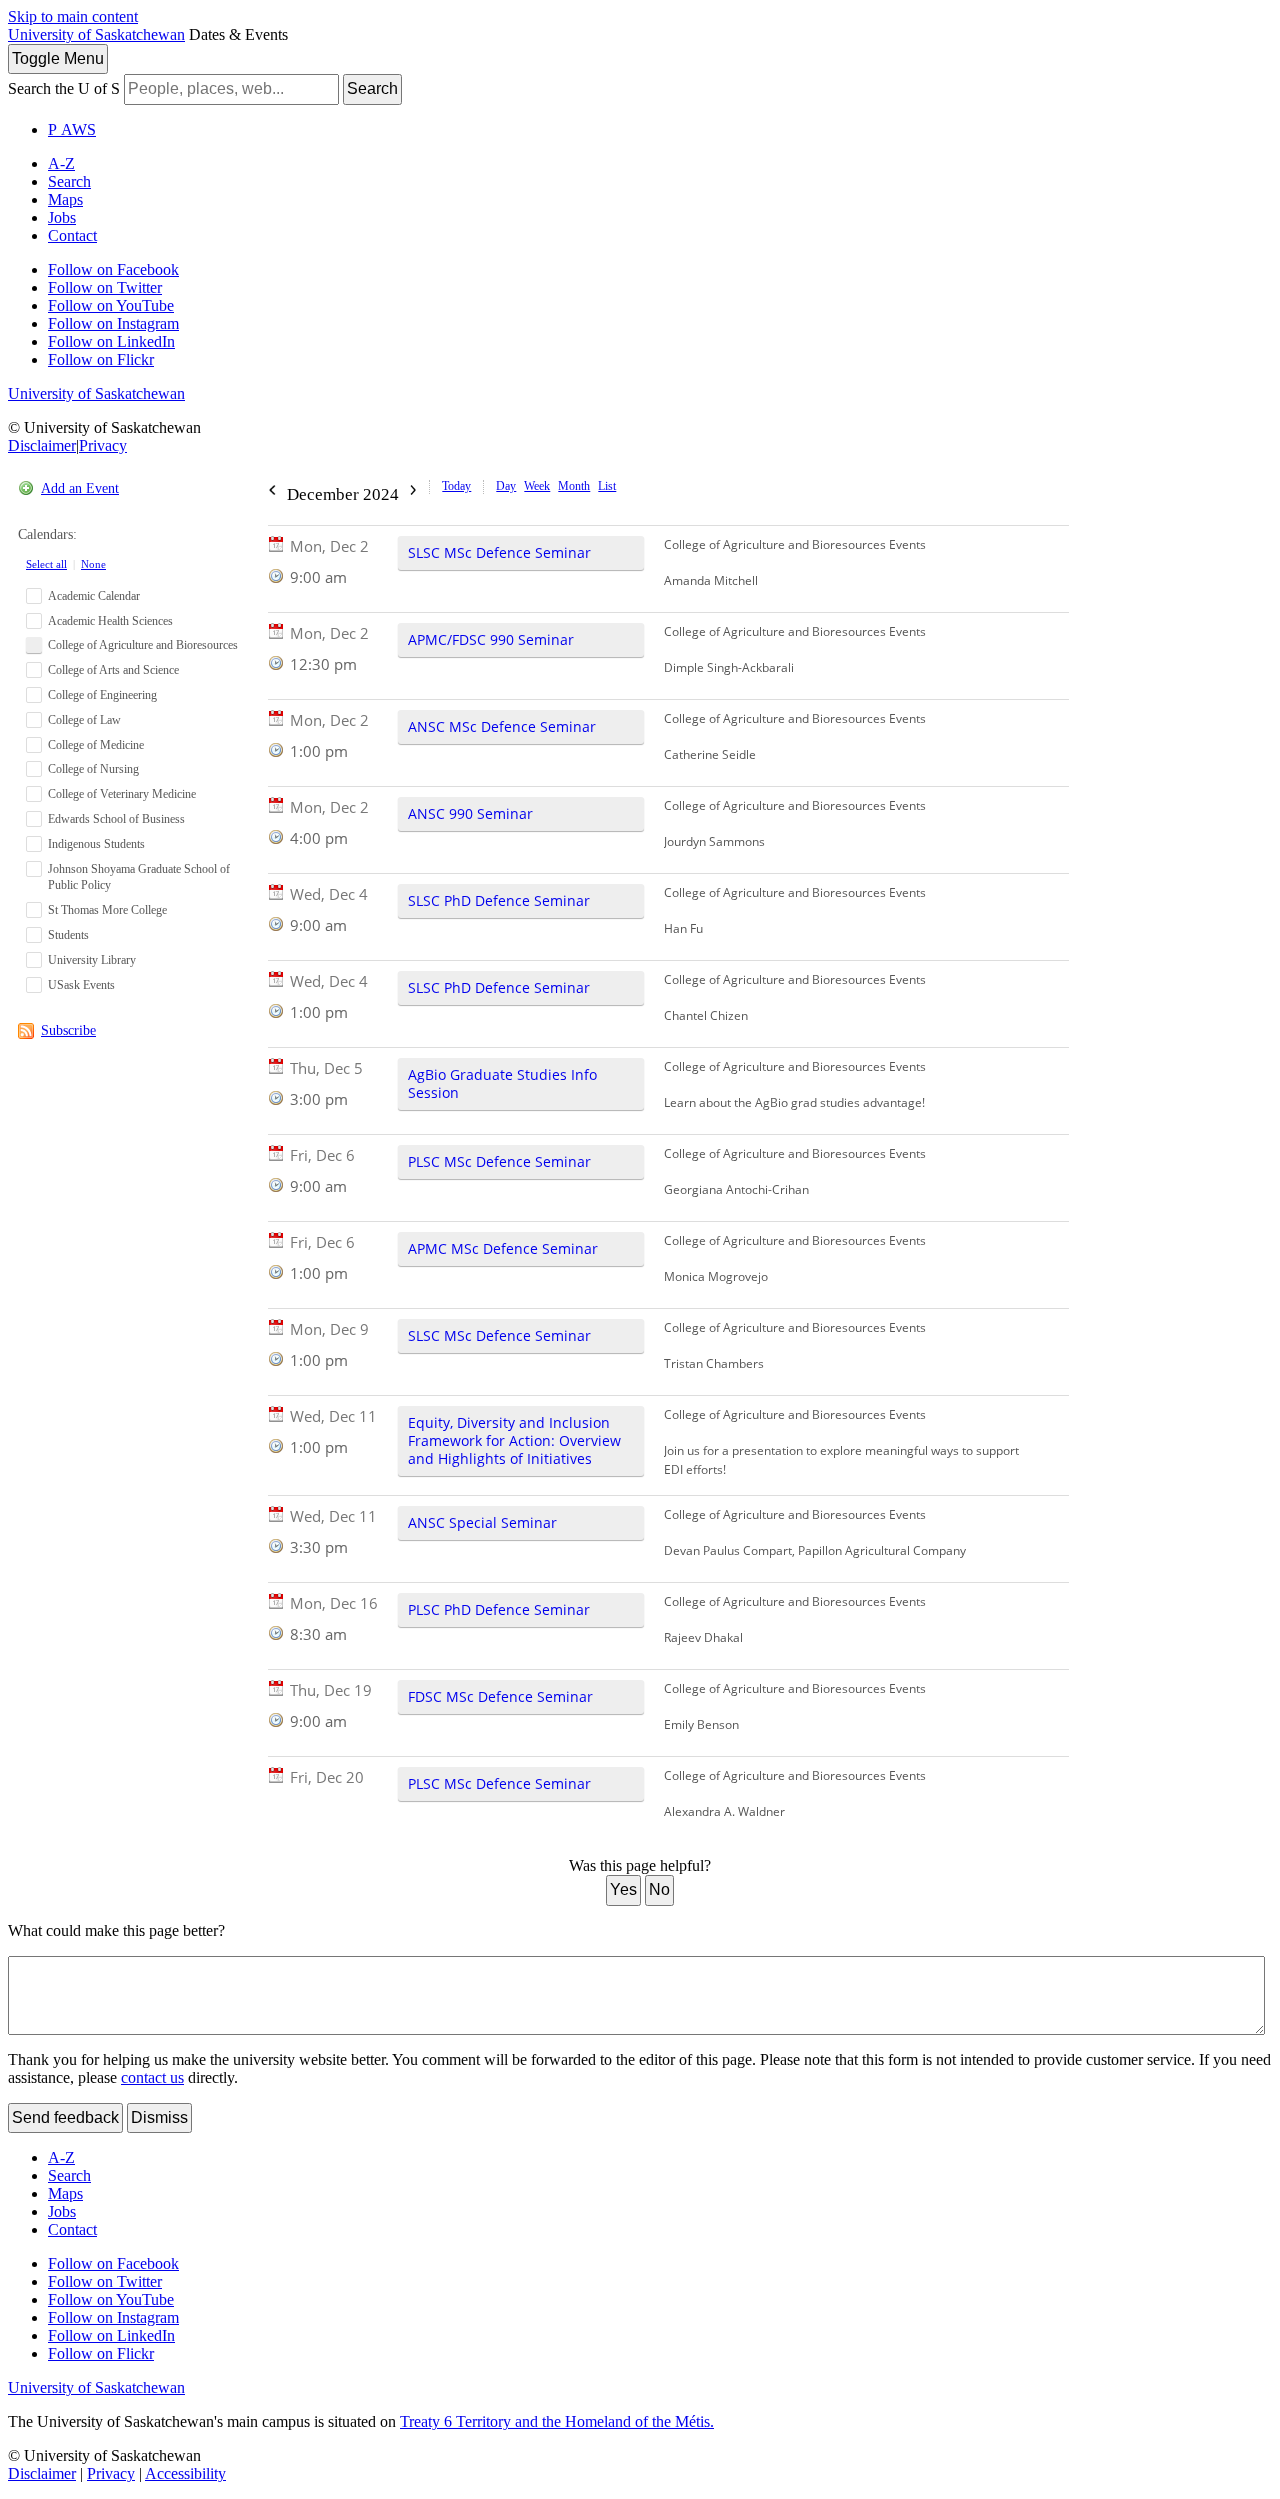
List (607, 486)
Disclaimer (42, 445)
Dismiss (159, 2117)
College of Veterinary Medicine (122, 794)
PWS (72, 129)
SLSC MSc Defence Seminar (499, 552)
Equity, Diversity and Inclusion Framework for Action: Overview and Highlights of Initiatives (514, 1440)
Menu (58, 58)
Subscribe (68, 1030)
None (93, 564)
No (659, 1889)
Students (68, 935)
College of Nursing (93, 769)
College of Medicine (96, 745)
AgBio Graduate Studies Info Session (502, 1083)
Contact (72, 235)
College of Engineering (102, 695)
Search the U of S (64, 88)
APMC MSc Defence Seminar (503, 1248)
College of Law (84, 720)
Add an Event (80, 488)
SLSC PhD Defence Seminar (499, 900)
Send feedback (65, 2117)
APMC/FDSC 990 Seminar (491, 639)
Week (537, 486)
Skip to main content (73, 16)
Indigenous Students (96, 844)
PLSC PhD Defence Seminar (499, 1609)
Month (574, 486)
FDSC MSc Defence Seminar (500, 1696)
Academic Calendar (94, 596)
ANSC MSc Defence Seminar (502, 726)
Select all (46, 564)
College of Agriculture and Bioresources (143, 645)
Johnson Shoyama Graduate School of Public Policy (139, 877)
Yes (623, 1889)
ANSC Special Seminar (482, 1522)
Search (372, 88)
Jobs (62, 217)
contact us (152, 2077)
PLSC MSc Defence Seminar (499, 1161)
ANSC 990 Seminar (470, 813)
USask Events (81, 985)
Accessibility (185, 2473)
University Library (92, 960)
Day (506, 486)
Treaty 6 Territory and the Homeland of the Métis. (557, 2421)
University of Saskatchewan (96, 34)
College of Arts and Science (113, 670)
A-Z (61, 163)
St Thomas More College (107, 910)
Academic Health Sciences (110, 621)
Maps (65, 199)
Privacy (103, 445)
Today (456, 486)
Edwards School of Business (116, 819)
